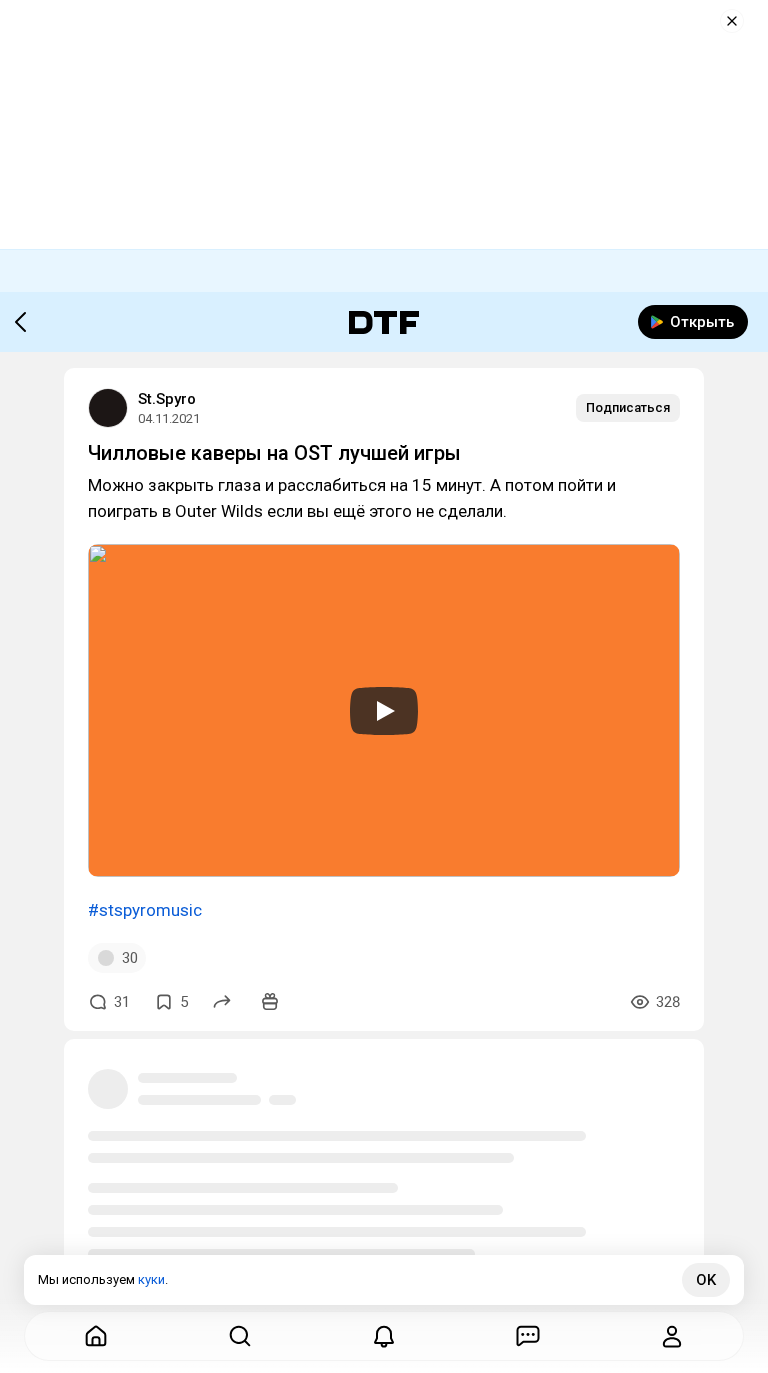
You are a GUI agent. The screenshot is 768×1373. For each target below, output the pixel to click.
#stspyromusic (145, 910)
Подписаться (628, 407)
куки (151, 1279)
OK (706, 1280)
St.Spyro (167, 399)
